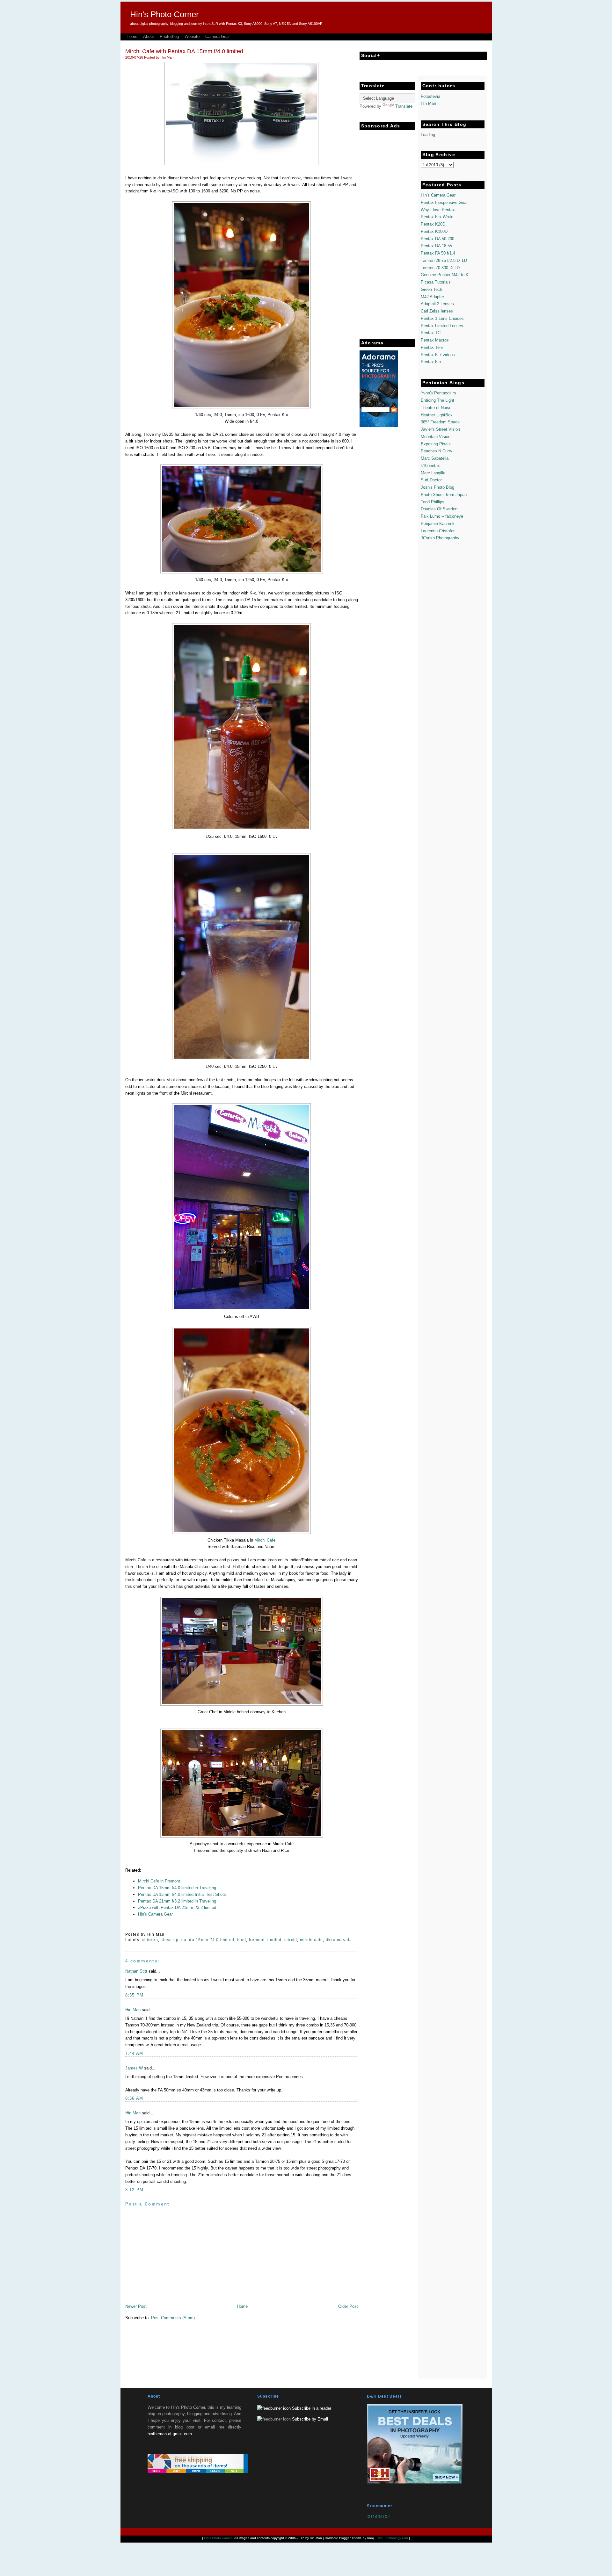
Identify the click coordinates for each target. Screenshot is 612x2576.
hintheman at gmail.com (170, 2434)
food (242, 1940)
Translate (404, 106)
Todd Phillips (433, 502)
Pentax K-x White (437, 217)
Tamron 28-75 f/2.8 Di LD (444, 260)
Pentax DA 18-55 (436, 246)
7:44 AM (134, 2053)
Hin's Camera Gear (155, 1914)
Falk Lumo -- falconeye (442, 516)
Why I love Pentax (438, 210)
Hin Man (133, 2010)
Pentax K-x (431, 362)
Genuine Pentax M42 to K (445, 275)
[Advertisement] (385, 229)
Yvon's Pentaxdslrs (438, 393)
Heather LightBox (437, 415)
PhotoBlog (169, 36)
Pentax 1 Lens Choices (442, 318)
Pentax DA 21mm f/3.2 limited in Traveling (177, 1901)
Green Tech (431, 289)
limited (275, 1940)
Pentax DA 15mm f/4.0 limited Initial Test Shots (182, 1894)
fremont (257, 1940)
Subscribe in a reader (312, 2408)
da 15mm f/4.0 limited (212, 1940)
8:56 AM (134, 2098)
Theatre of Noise (436, 408)
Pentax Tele (432, 347)
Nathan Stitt (136, 1971)
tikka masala (339, 1940)
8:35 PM (135, 1995)
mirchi (291, 1940)
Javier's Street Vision (440, 429)
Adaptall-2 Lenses (437, 304)
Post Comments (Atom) (173, 2318)
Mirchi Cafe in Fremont (159, 1881)
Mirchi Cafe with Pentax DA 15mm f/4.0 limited (184, 51)
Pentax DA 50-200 (437, 239)
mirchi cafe (311, 1940)
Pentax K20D (433, 224)
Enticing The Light (437, 400)
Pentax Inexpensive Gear (444, 202)
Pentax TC (431, 333)
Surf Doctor (431, 480)
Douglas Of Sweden (439, 509)
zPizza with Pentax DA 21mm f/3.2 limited (177, 1907)
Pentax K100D (434, 231)
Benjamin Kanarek (438, 524)
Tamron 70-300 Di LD (440, 268)
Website (192, 36)
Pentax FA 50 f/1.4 (438, 253)
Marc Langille (433, 473)
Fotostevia (430, 96)
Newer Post (136, 2306)
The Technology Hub (393, 2538)
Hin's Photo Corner (164, 14)
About (149, 36)
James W (134, 2068)
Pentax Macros (435, 340)
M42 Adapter (432, 297)
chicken (150, 1940)
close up (170, 1940)
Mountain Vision (436, 437)
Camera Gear (218, 36)
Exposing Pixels (436, 444)
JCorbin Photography (440, 538)
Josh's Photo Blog (437, 487)
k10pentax (430, 466)
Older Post (348, 2306)
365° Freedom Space (440, 422)
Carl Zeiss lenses (437, 311)
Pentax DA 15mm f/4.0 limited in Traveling (177, 1888)
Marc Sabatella (435, 458)
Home (132, 36)
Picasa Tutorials (436, 282)
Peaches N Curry (437, 451)
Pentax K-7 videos (438, 355)
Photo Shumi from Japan (444, 495)
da (184, 1940)
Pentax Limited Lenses (442, 326)
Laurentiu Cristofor (438, 531)
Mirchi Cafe (265, 1540)
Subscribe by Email (310, 2419)
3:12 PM (135, 2190)
